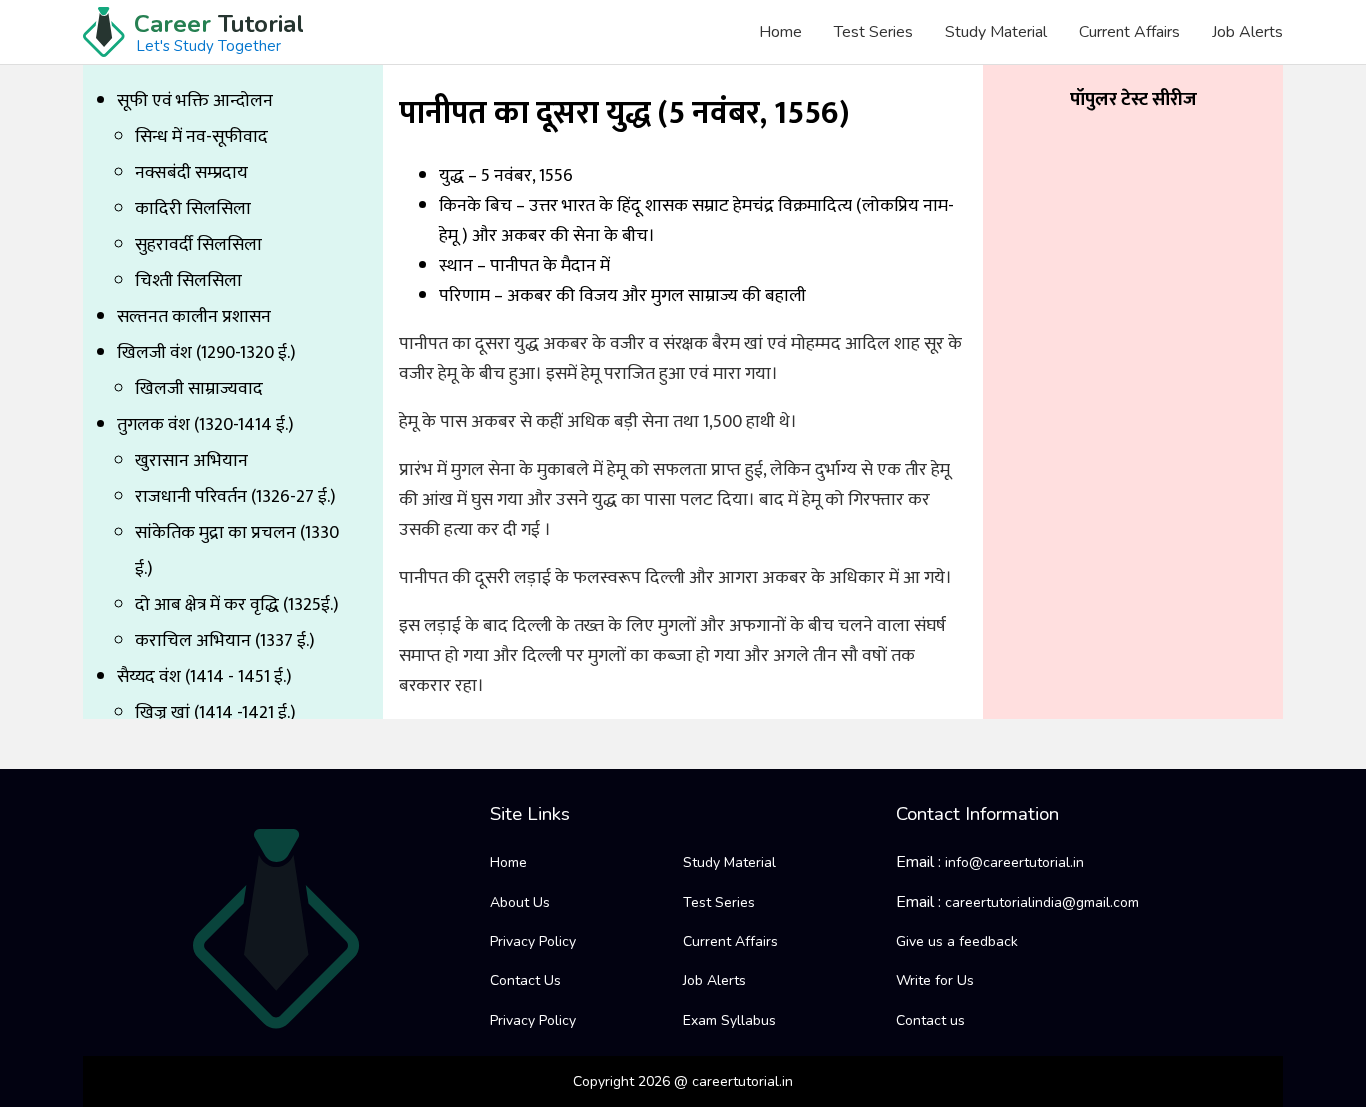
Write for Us (935, 980)
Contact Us (525, 980)
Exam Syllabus (729, 1020)
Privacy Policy (533, 941)
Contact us (930, 1020)
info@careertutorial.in (1014, 862)
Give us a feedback (957, 941)
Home (780, 32)
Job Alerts (1247, 32)
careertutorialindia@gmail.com (1042, 902)
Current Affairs (1129, 32)
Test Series (873, 32)
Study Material (996, 32)
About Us (520, 902)
